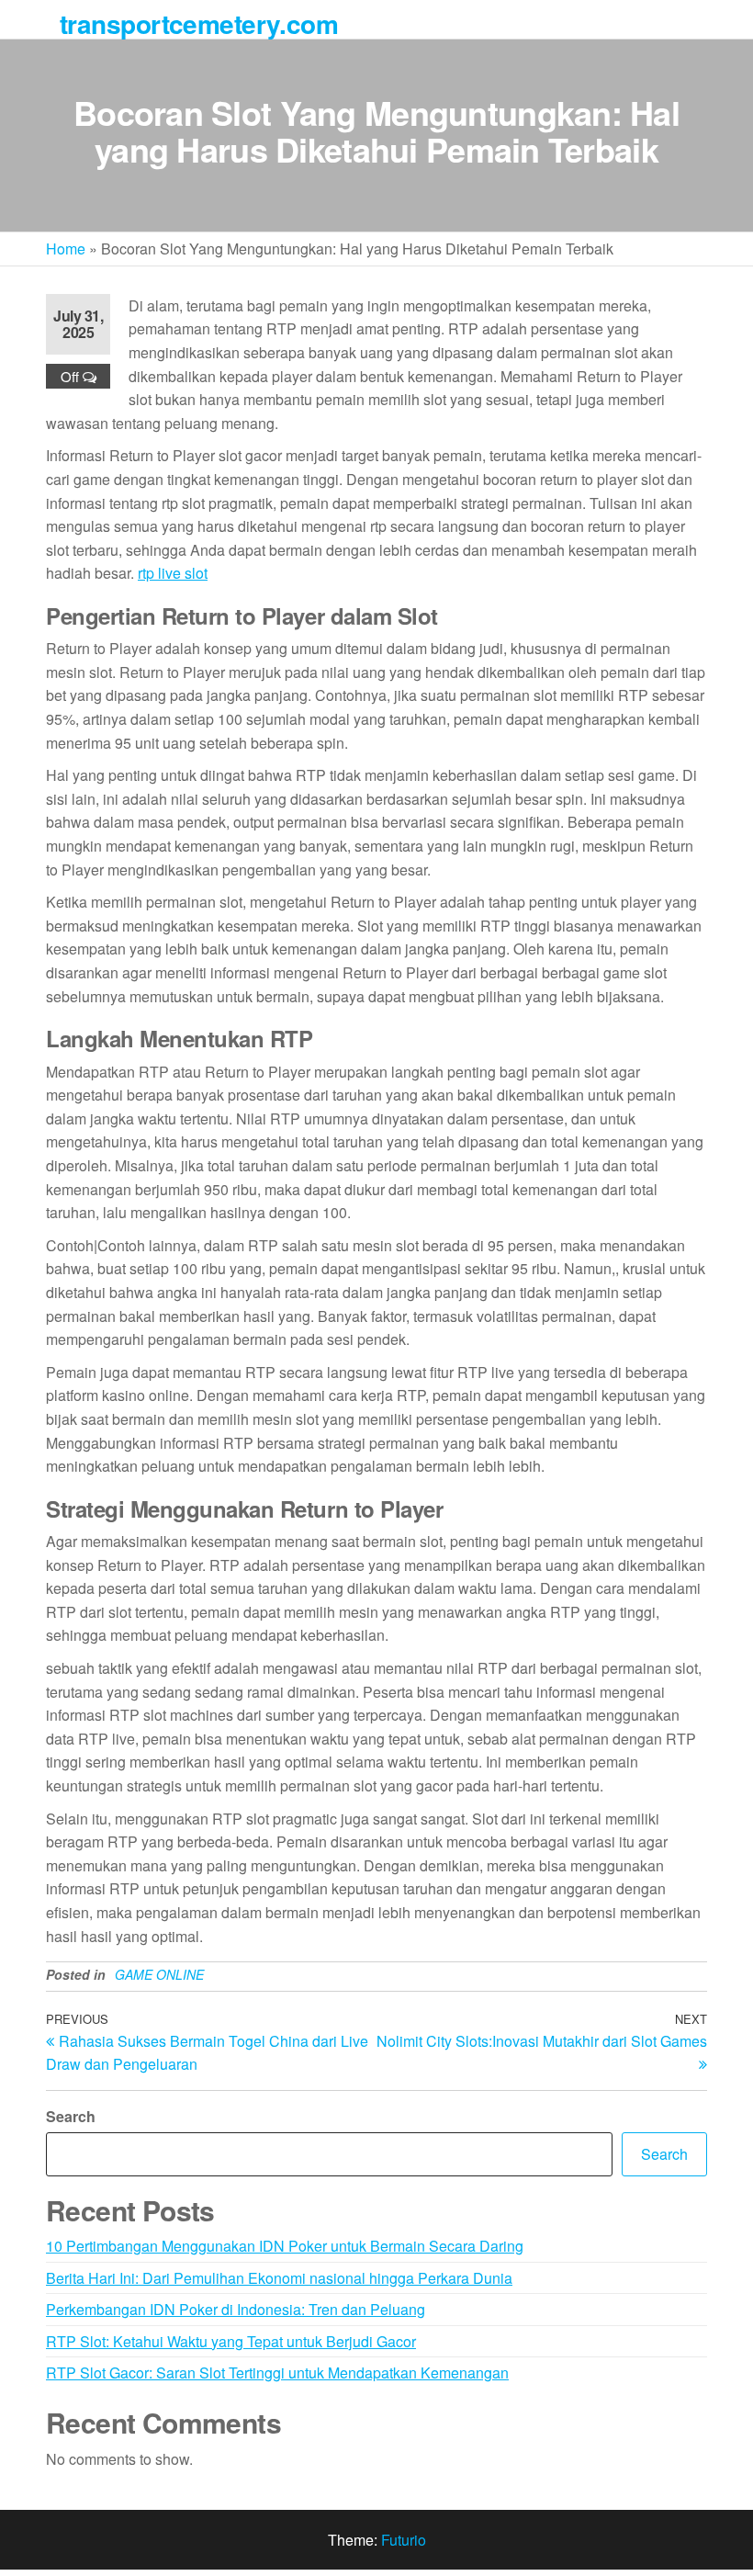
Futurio (404, 2540)
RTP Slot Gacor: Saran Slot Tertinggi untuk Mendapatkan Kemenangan (277, 2373)
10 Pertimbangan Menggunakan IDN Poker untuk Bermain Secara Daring (285, 2246)
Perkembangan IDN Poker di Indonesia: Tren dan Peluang (236, 2309)
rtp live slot (173, 573)
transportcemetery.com (199, 23)
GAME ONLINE (159, 1974)
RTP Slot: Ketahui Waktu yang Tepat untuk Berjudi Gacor (231, 2341)
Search (71, 2116)
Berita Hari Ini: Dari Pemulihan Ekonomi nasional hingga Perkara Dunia (279, 2278)
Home (66, 249)
